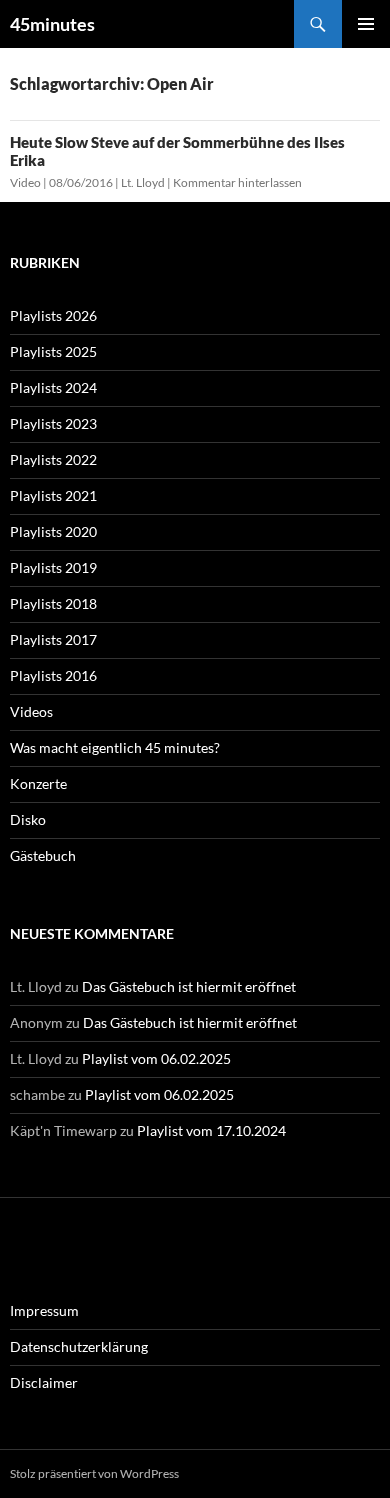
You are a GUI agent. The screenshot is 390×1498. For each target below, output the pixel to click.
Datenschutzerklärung (79, 1346)
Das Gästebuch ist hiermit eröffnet (189, 986)
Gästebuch (43, 855)
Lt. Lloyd (143, 182)
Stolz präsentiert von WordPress (94, 1473)
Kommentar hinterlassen (237, 182)
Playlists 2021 (53, 495)
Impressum (44, 1310)
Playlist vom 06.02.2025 (156, 1058)
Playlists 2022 (53, 459)
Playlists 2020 (53, 531)
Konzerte (38, 783)
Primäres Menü (366, 24)
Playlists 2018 (53, 603)
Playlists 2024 (53, 387)
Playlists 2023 (53, 423)
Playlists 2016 (53, 675)
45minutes (52, 24)
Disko (28, 819)
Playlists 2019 (53, 567)
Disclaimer (44, 1382)
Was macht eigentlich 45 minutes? (115, 747)
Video (25, 182)
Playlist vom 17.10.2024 (211, 1130)
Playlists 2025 (53, 351)
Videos (31, 711)
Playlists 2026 (53, 315)
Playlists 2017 (53, 639)
